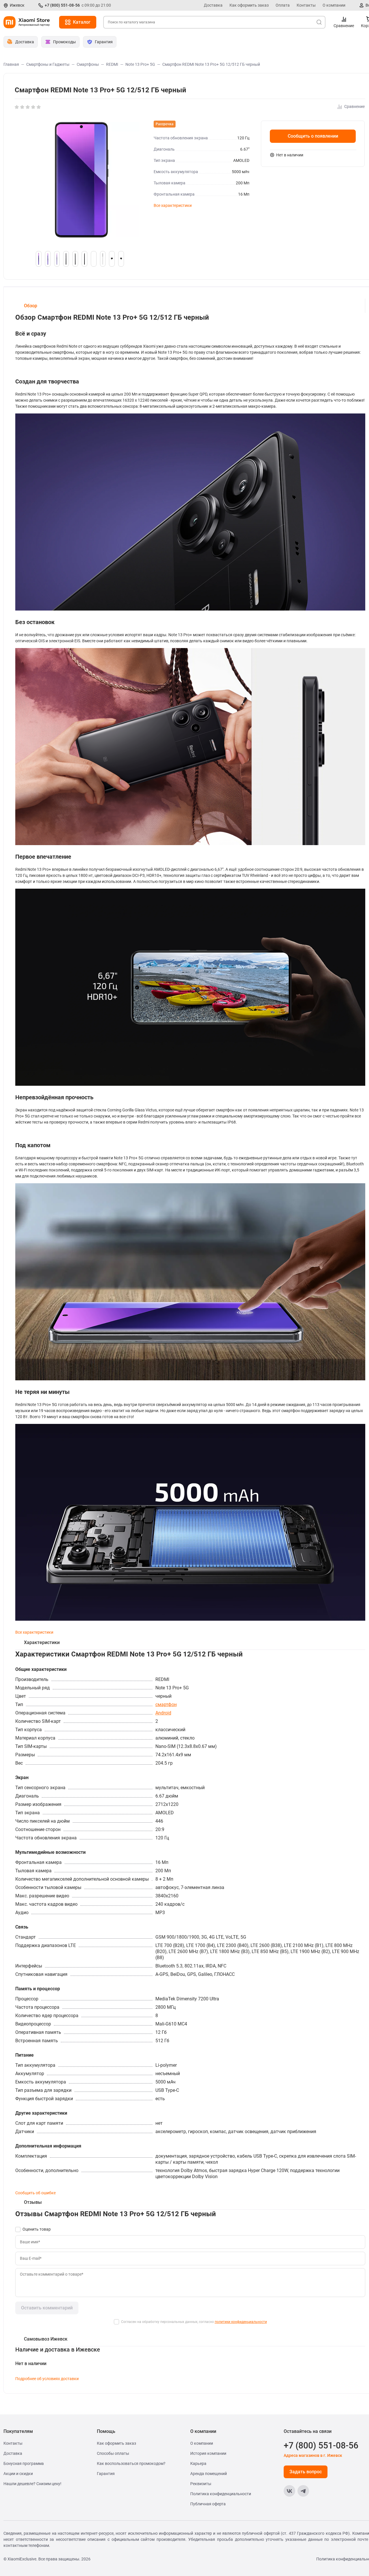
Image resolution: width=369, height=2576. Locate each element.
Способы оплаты (113, 2453)
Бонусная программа (24, 2463)
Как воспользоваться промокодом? (131, 2463)
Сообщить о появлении (313, 136)
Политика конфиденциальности (221, 2494)
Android (163, 1713)
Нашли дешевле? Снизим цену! (32, 2484)
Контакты (306, 5)
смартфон (166, 1704)
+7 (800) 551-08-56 (62, 5)
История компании (208, 2453)
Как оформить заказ (249, 5)
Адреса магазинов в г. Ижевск (313, 2455)
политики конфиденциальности (241, 2322)
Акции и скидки (18, 2474)
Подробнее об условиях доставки (47, 2379)
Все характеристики (173, 205)
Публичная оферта (208, 2504)
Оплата (283, 5)
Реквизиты (201, 2484)
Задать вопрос (306, 2472)
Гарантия (106, 2474)
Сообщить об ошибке (35, 2193)
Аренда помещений (209, 2474)
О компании (334, 5)
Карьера (198, 2463)
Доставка (213, 5)
